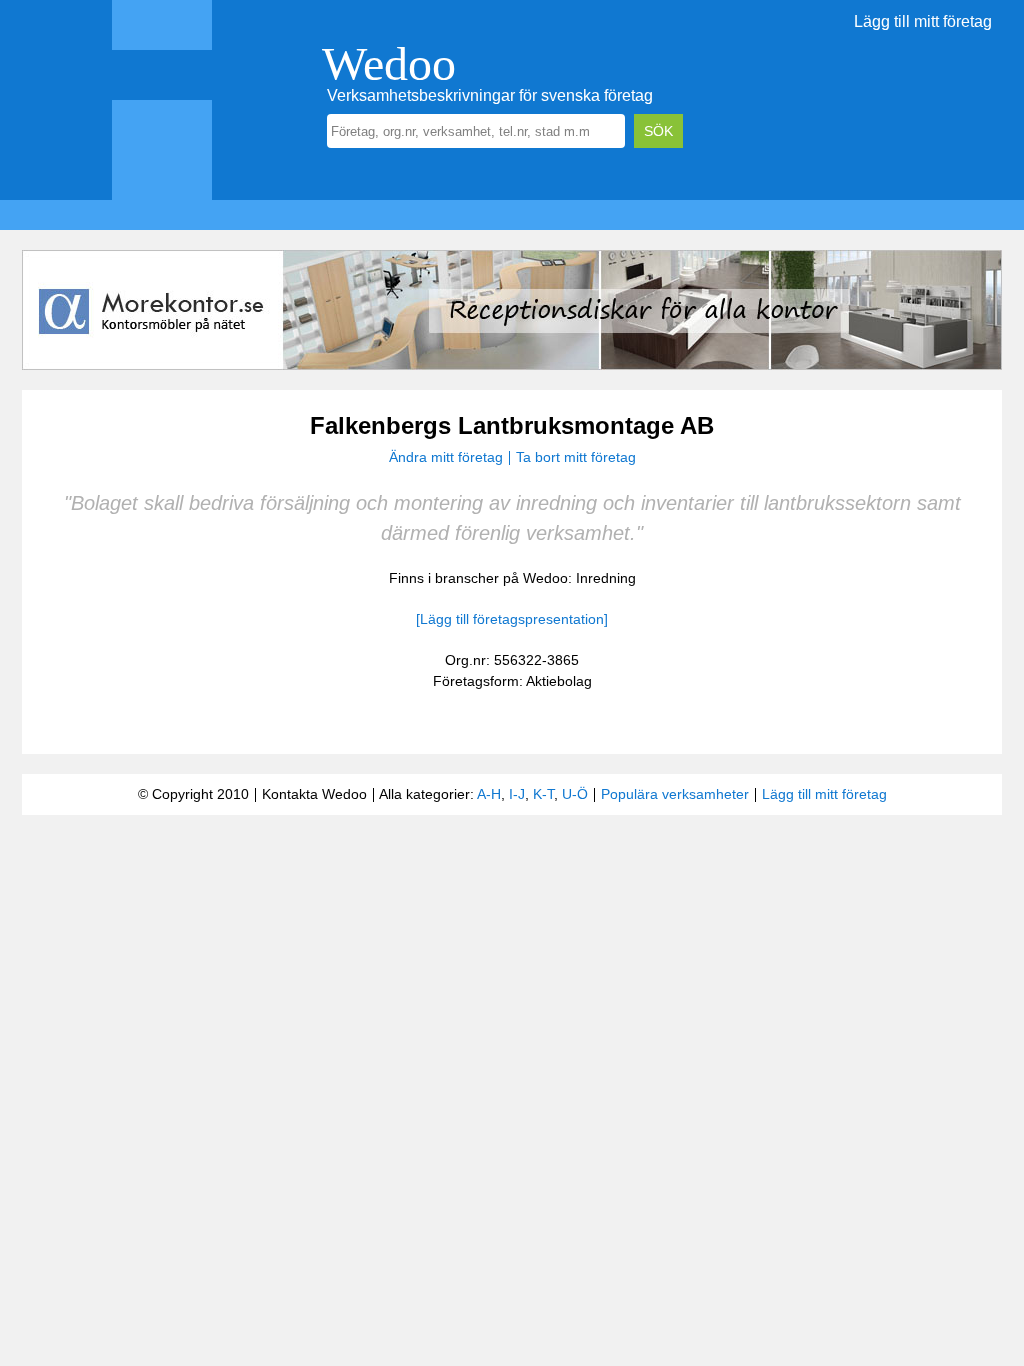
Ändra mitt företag (446, 457)
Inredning (606, 578)
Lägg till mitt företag (923, 21)
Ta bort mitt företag (576, 457)
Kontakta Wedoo (314, 794)
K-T (543, 794)
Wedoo (389, 63)
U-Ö (575, 794)
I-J (517, 794)
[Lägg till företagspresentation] (512, 619)
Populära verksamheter (675, 794)
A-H (489, 794)
